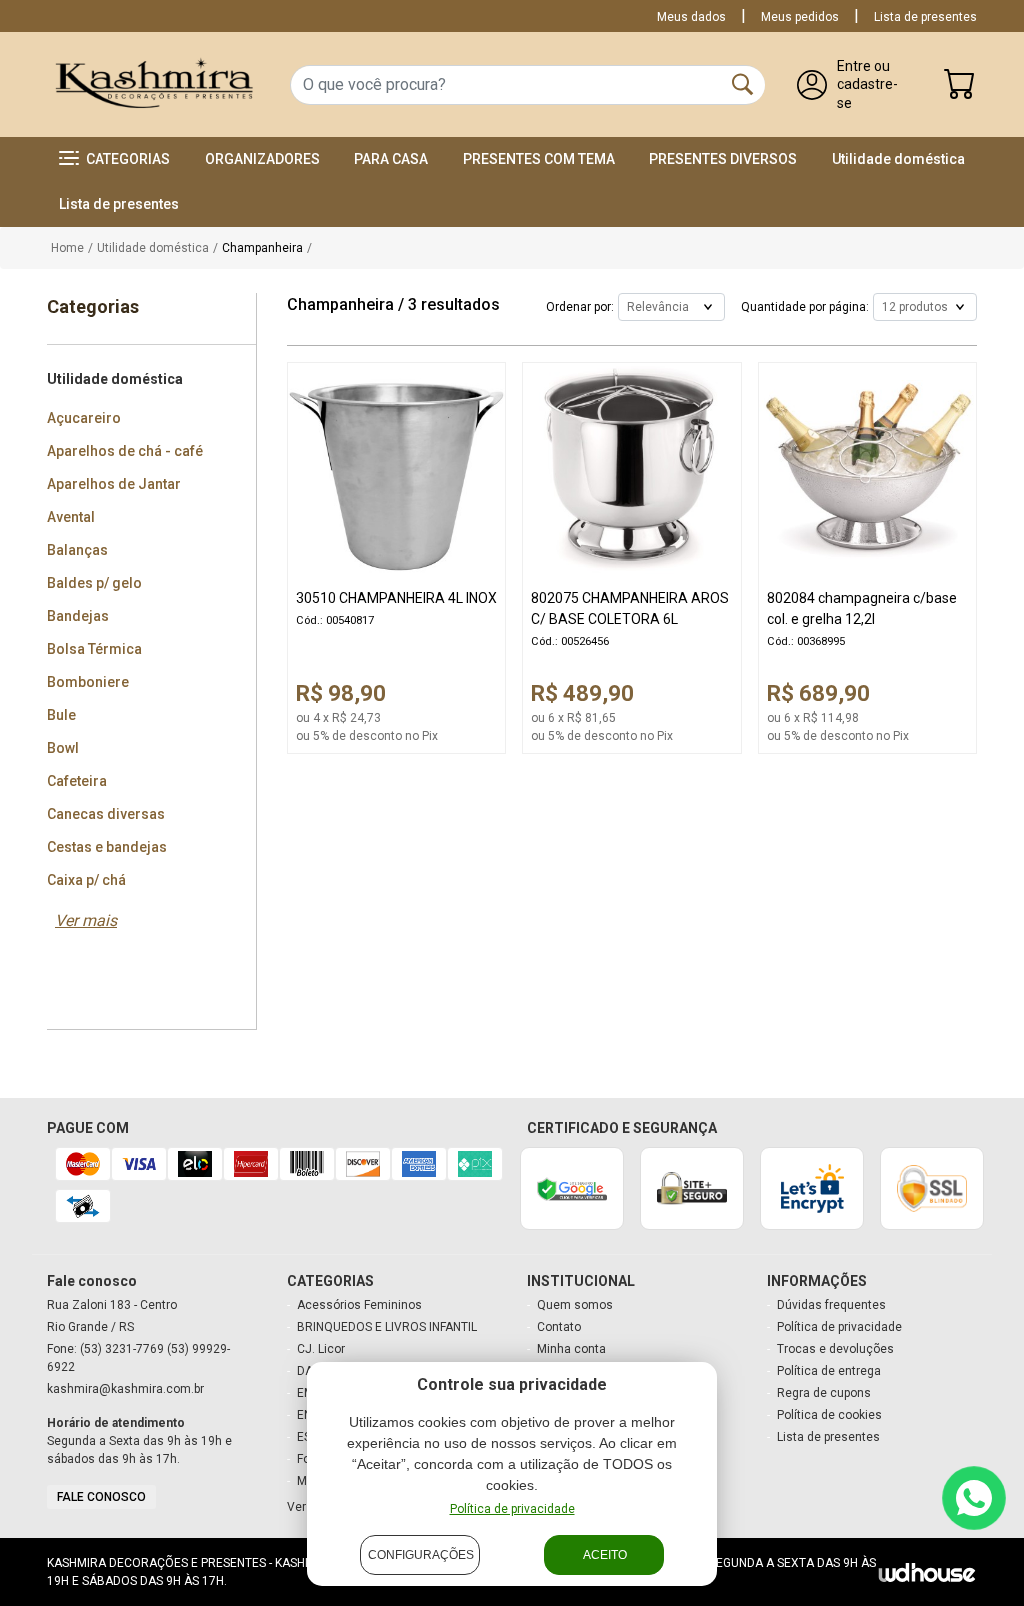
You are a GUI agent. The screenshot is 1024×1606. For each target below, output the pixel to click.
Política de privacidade (512, 1509)
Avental (71, 517)
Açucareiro (84, 418)
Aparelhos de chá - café (125, 451)
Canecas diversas (106, 814)
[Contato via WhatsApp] (974, 1498)
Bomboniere (88, 682)
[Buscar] (742, 85)
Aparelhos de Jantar (114, 484)
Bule (61, 715)
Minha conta (571, 1349)
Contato (559, 1327)
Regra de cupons (824, 1393)
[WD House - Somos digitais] (927, 1571)
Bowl (63, 748)
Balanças (77, 550)
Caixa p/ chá (86, 880)
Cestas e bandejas (107, 847)
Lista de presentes (925, 17)
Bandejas (78, 616)
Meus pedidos (800, 17)
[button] (114, 159)
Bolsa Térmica (94, 649)
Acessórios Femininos (359, 1305)
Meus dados (691, 17)
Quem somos (575, 1305)
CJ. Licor (321, 1349)
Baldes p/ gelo (94, 583)
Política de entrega (829, 1371)
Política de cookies (829, 1415)
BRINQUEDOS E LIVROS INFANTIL (387, 1327)
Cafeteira (77, 781)
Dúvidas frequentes (831, 1305)
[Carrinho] (960, 89)
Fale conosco (101, 1497)
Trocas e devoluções (835, 1349)
